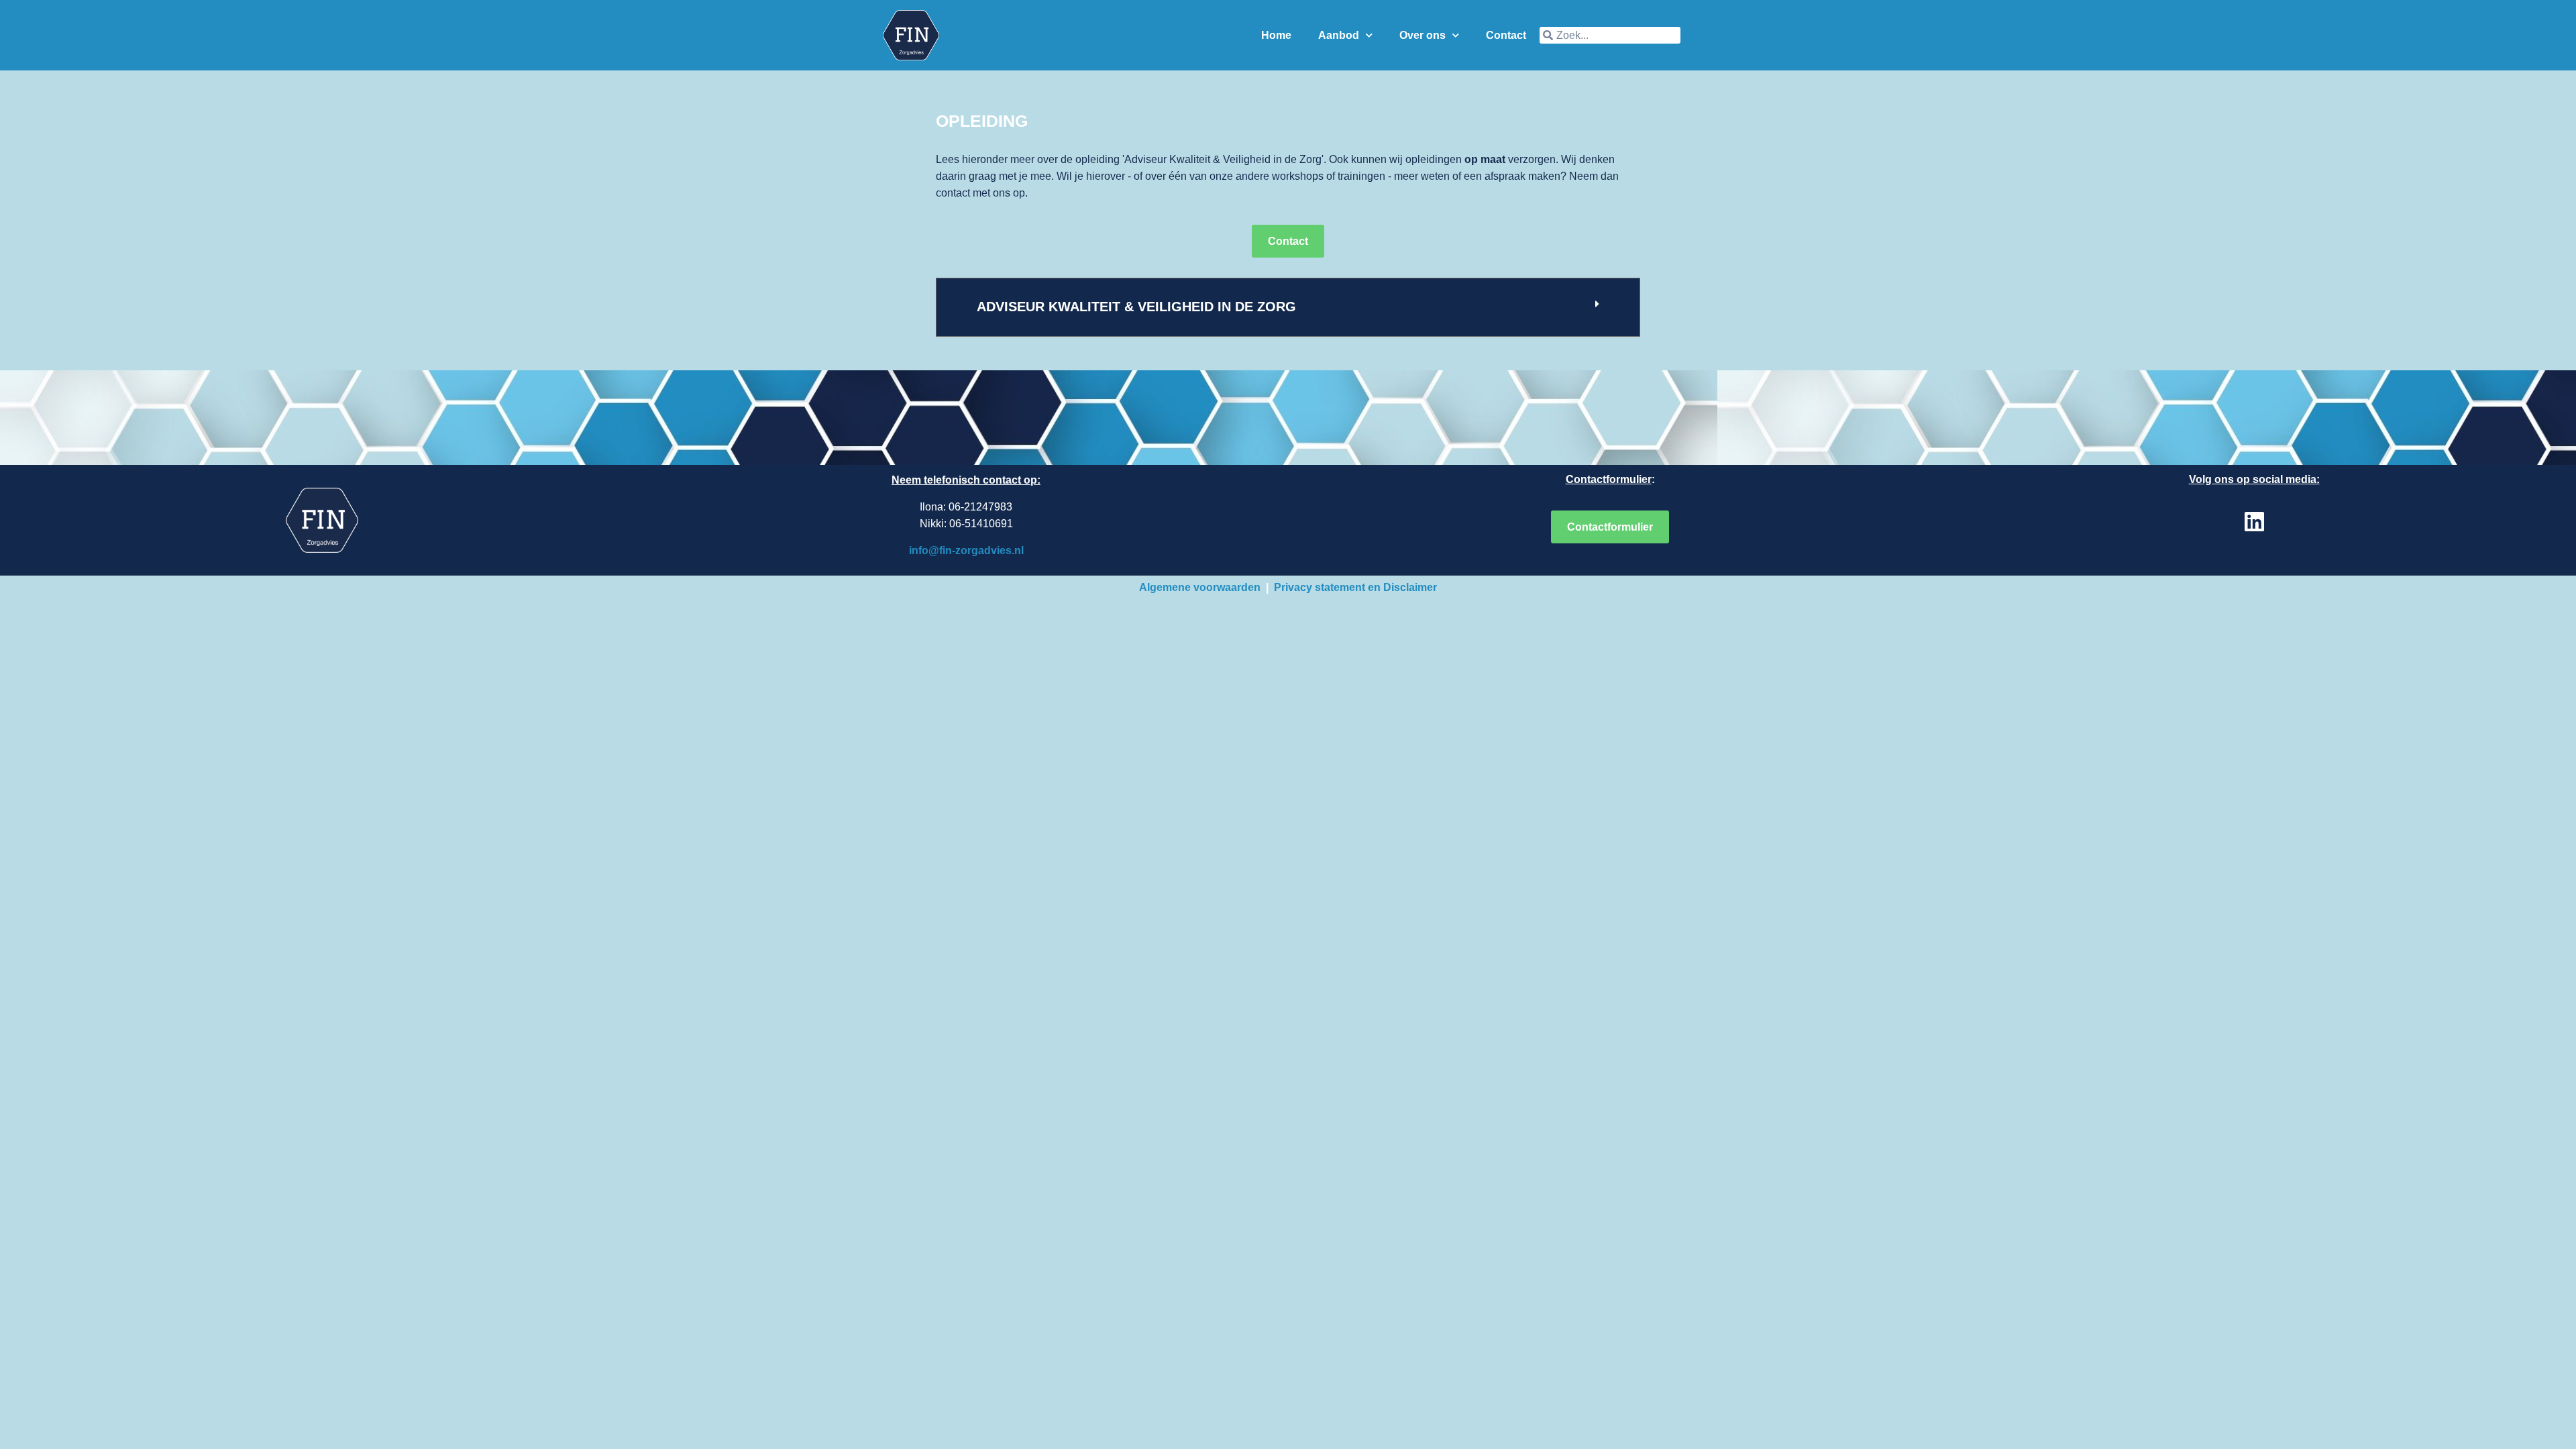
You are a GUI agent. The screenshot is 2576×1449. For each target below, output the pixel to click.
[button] (1288, 307)
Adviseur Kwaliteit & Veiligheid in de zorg (1136, 307)
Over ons (1423, 35)
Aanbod (1339, 35)
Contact (1506, 35)
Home (1276, 35)
